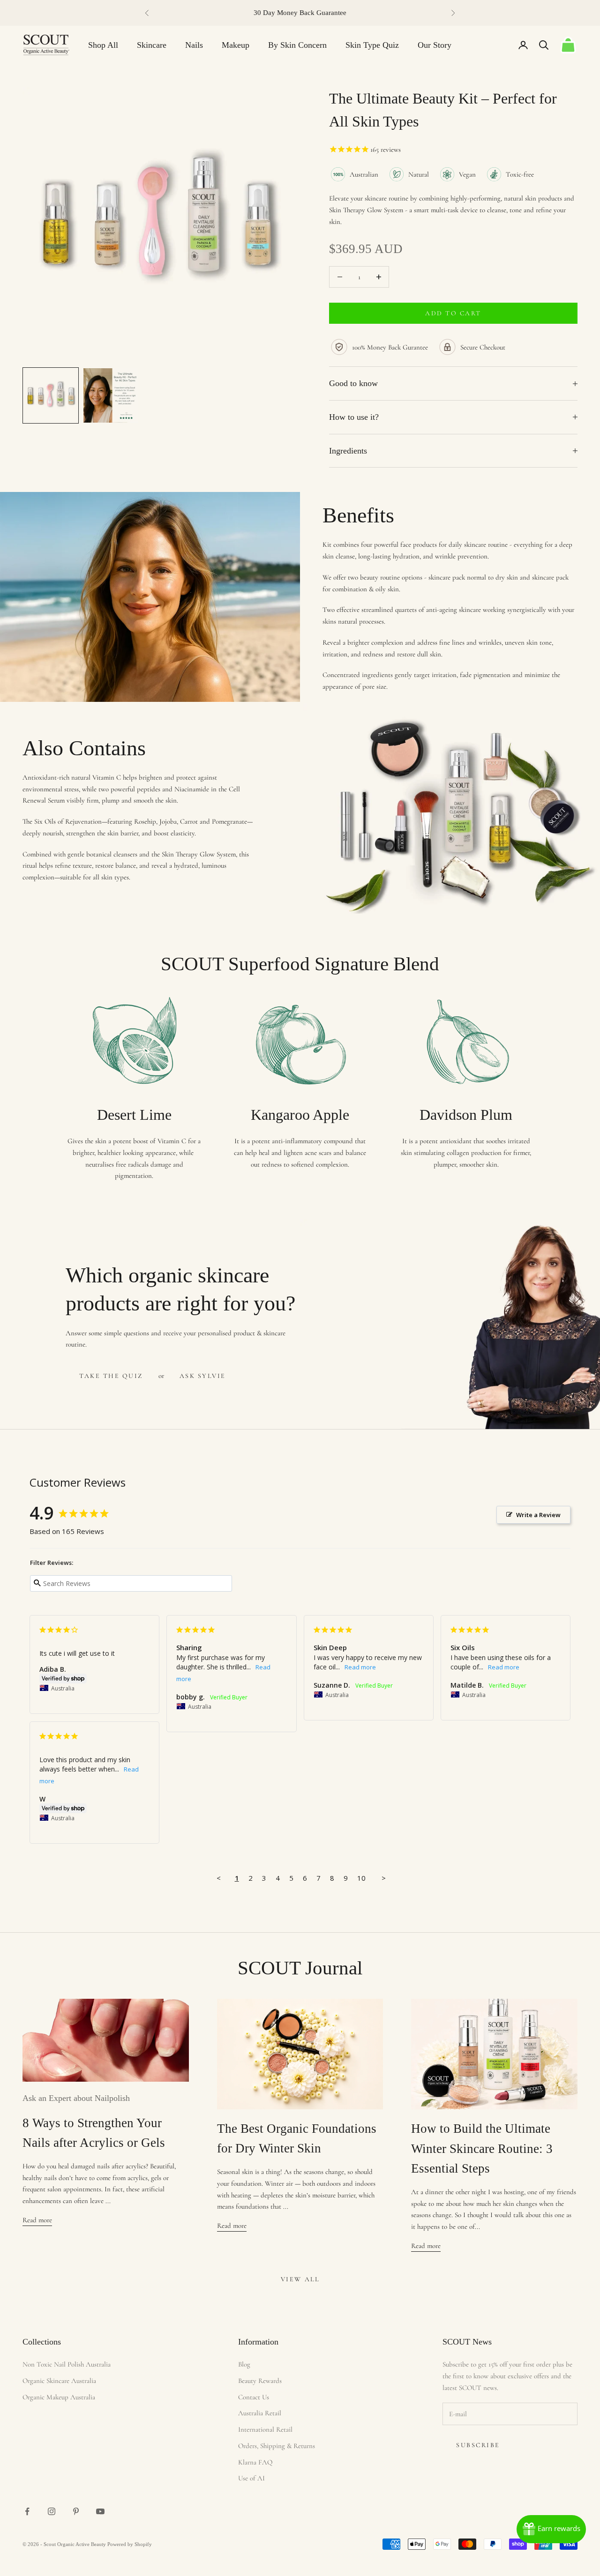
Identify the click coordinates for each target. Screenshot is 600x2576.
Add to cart (453, 313)
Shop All (103, 45)
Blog (244, 2364)
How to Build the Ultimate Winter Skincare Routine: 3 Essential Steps (482, 2148)
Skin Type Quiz (372, 45)
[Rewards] (551, 2529)
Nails (194, 45)
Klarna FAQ (255, 2462)
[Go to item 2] (111, 395)
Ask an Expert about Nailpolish (76, 2098)
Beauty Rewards (260, 2381)
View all (300, 2279)
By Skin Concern (297, 45)
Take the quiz (111, 1376)
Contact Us (254, 2397)
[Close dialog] (144, 2329)
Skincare (152, 45)
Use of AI (251, 2478)
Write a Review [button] (538, 1515)
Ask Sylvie (203, 1376)
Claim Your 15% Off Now (85, 2514)
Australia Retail (260, 2413)
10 (361, 1878)
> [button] (384, 1878)
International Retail (265, 2429)
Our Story (435, 45)
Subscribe (478, 2445)
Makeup (236, 45)
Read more (37, 2220)
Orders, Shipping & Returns (277, 2446)
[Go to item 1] (51, 395)
